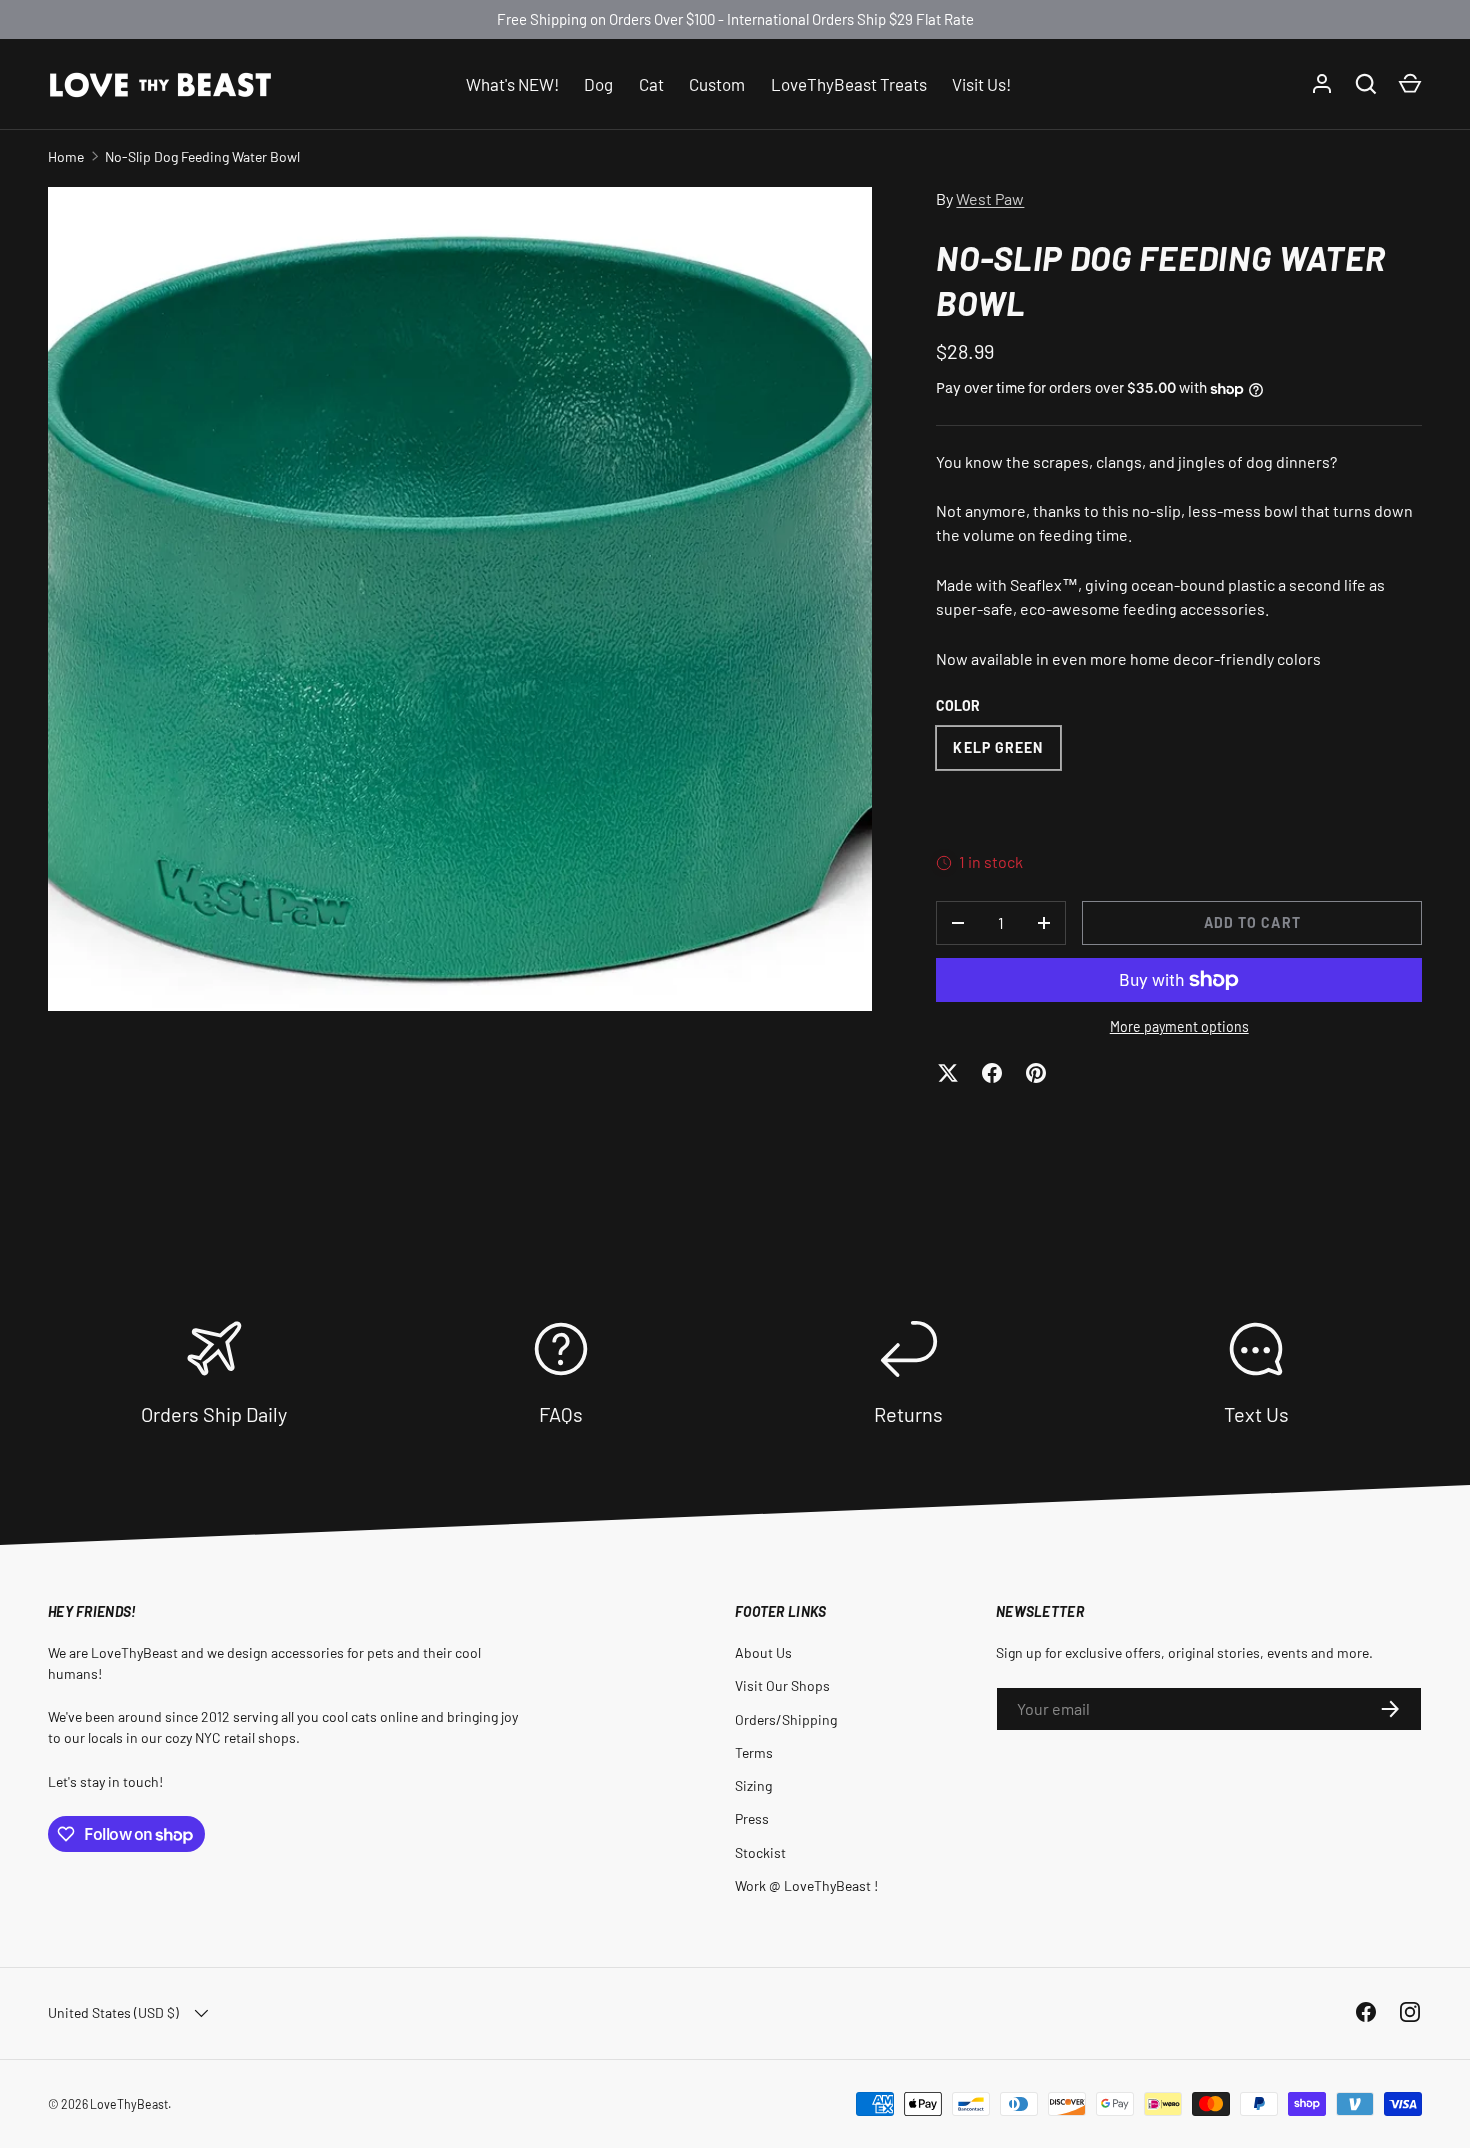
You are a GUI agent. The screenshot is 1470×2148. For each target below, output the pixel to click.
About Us (763, 1652)
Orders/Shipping (786, 1719)
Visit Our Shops (782, 1685)
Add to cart (1252, 922)
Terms (754, 1752)
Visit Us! (981, 83)
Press (752, 1818)
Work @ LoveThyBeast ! (806, 1885)
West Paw (990, 198)
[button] (1410, 84)
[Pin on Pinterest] (1036, 1073)
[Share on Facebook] (992, 1073)
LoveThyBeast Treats (849, 83)
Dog (598, 83)
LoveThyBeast (129, 2104)
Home (66, 156)
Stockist (760, 1852)
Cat (651, 83)
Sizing (753, 1785)
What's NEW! (512, 83)
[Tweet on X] (948, 1073)
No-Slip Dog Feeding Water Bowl (202, 156)
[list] (460, 599)
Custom (717, 83)
